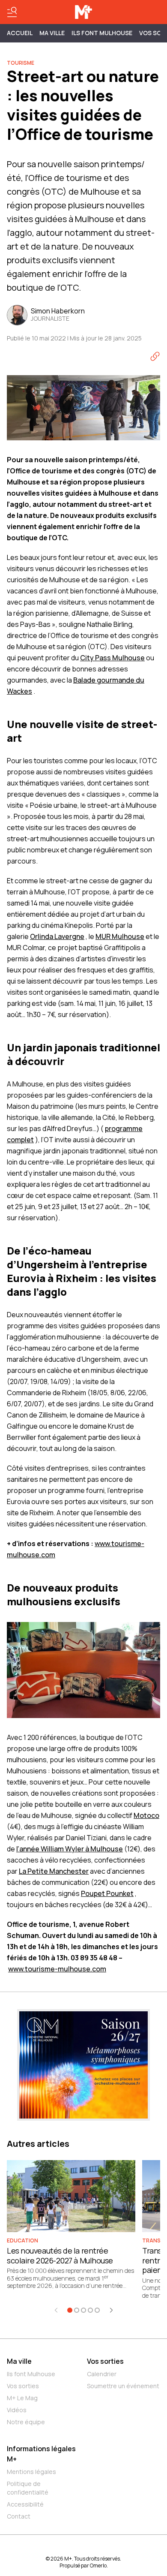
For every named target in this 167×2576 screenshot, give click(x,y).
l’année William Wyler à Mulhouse (70, 1849)
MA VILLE (52, 33)
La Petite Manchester (54, 1871)
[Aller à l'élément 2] (77, 2310)
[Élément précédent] (56, 2310)
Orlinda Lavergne (57, 936)
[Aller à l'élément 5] (97, 2310)
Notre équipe (26, 2422)
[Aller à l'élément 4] (90, 2310)
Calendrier (102, 2374)
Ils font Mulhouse (31, 2374)
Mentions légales (31, 2472)
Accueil (20, 33)
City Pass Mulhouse (112, 658)
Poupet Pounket (107, 1893)
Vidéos (17, 2410)
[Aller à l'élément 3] (83, 2310)
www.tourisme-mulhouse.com (57, 1969)
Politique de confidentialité (28, 2488)
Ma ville (19, 2361)
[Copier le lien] (155, 356)
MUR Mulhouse (120, 936)
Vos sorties (23, 2386)
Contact (19, 2516)
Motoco (146, 1815)
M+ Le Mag (22, 2398)
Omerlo (98, 2565)
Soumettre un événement (123, 2386)
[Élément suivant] (111, 2310)
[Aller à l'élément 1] (70, 2310)
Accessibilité (25, 2504)
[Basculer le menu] (12, 12)
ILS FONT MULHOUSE (102, 33)
